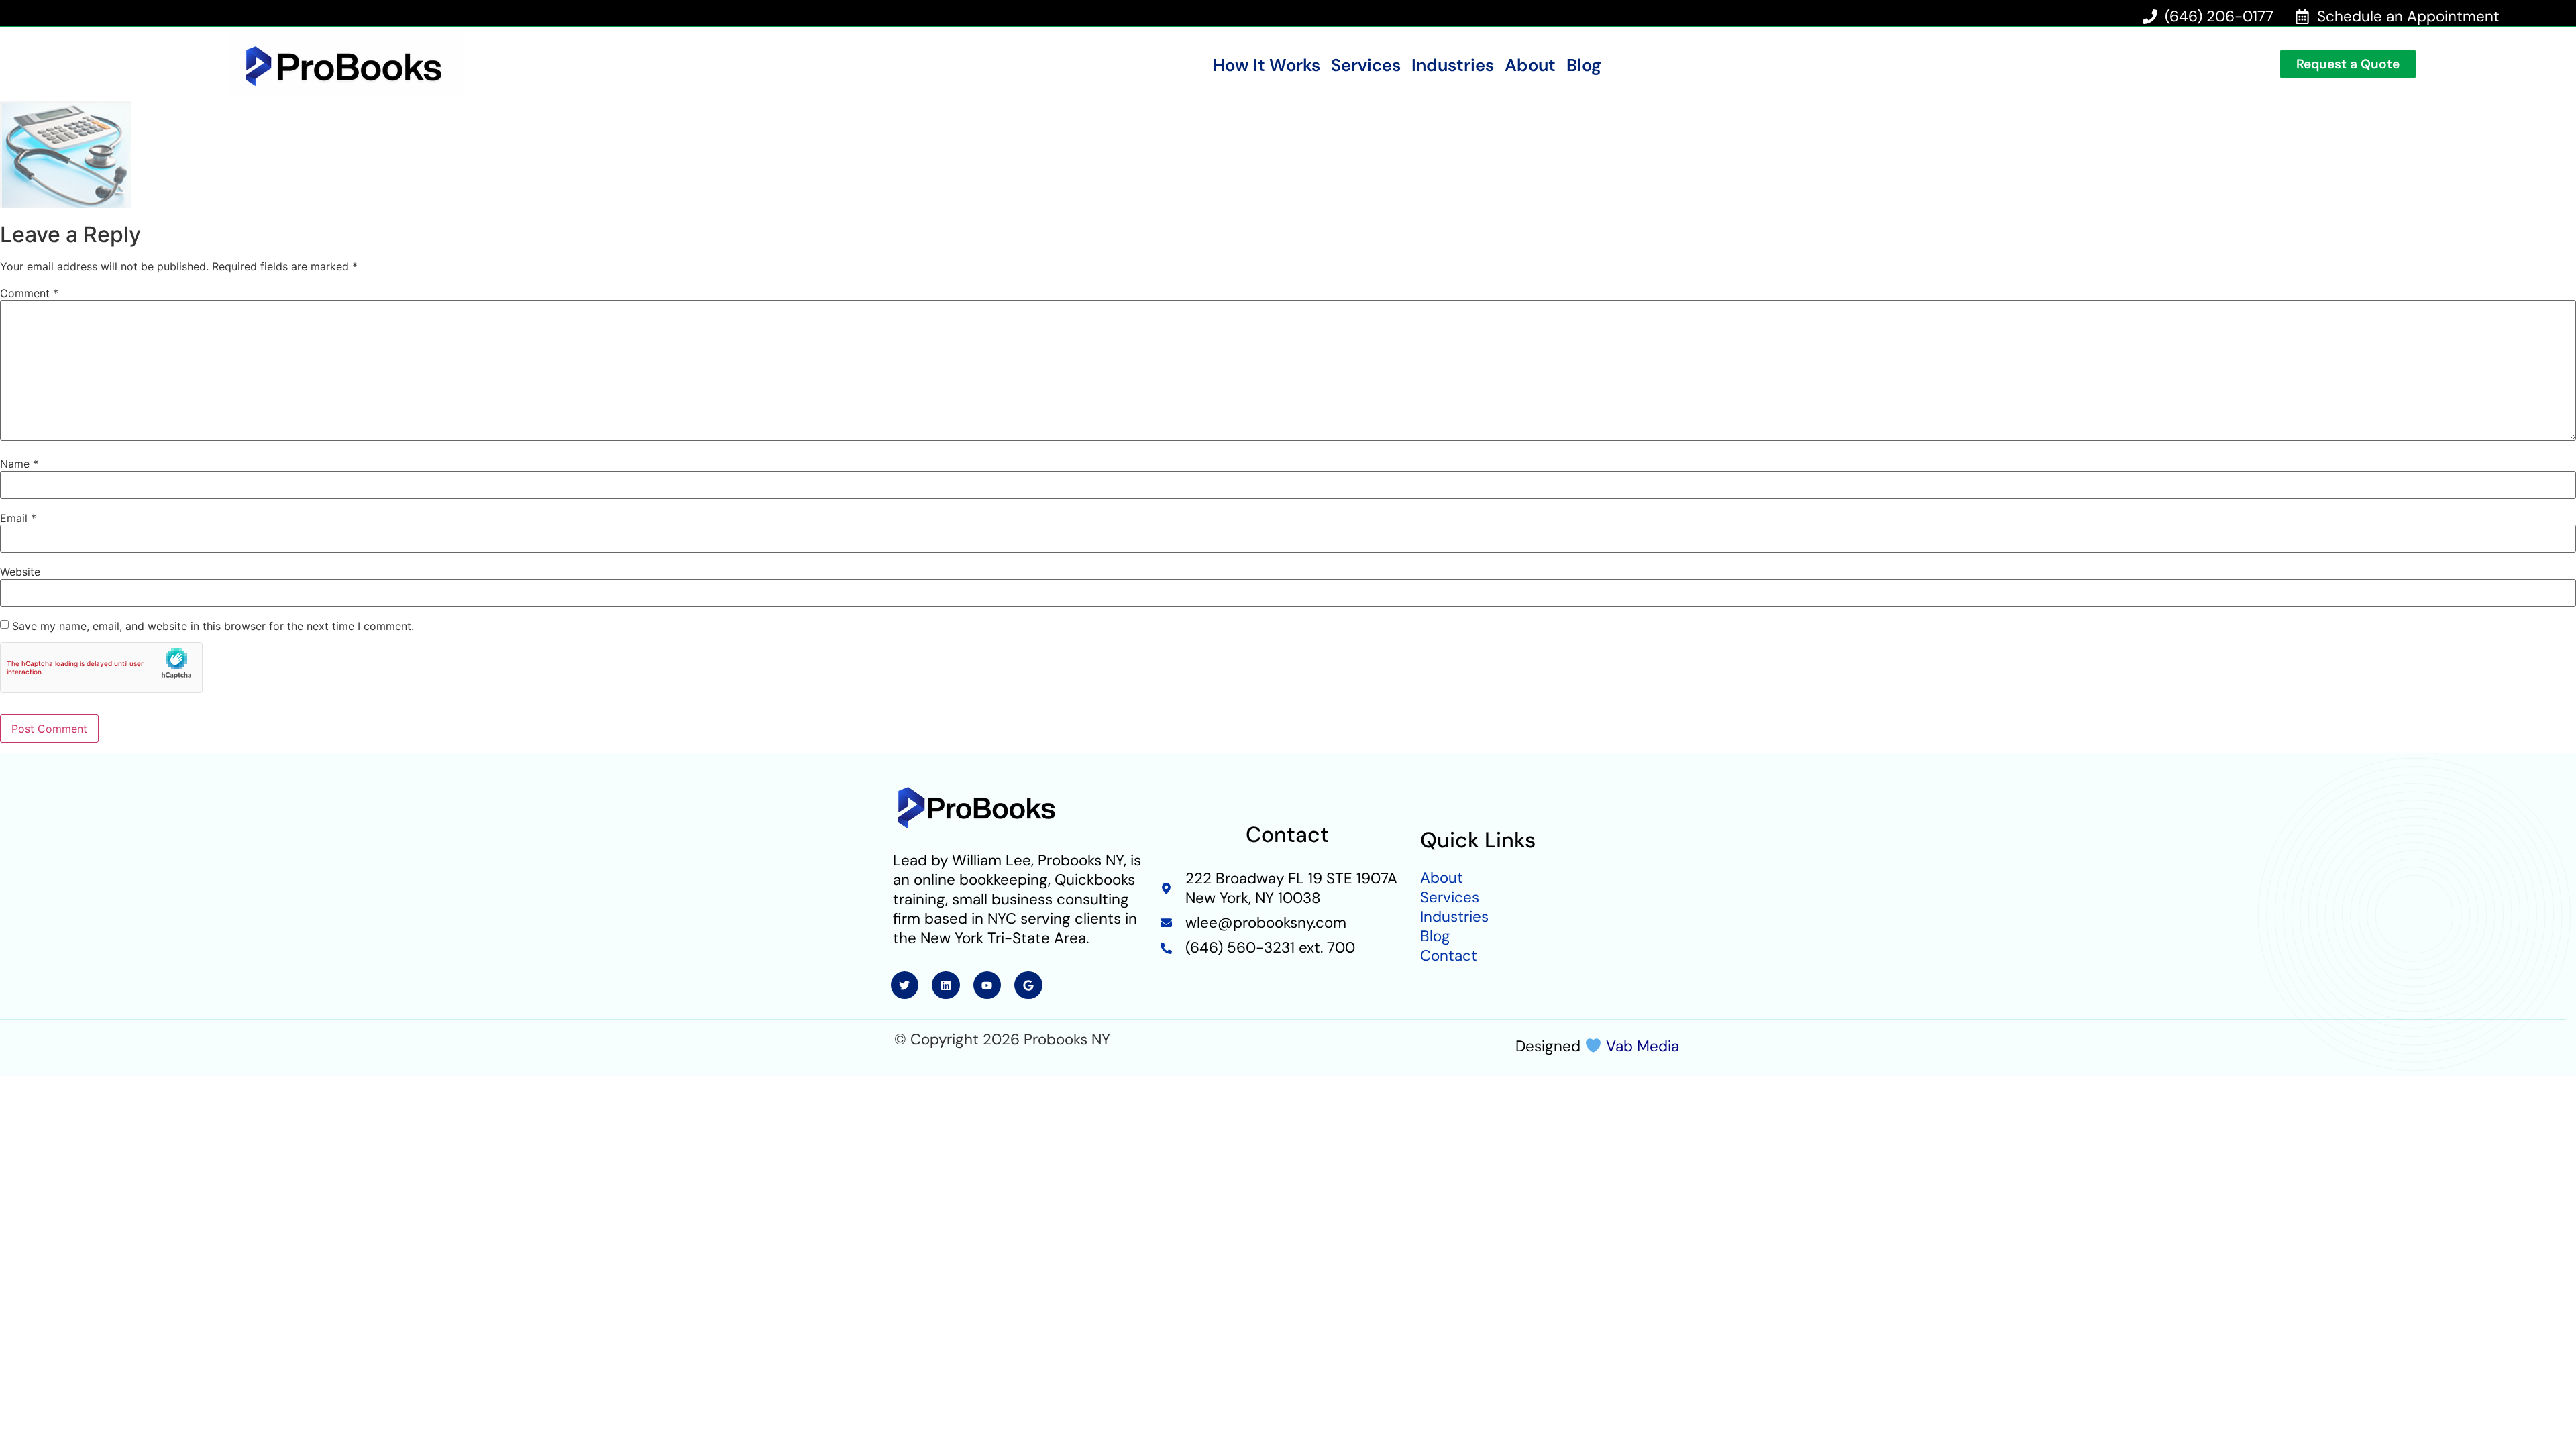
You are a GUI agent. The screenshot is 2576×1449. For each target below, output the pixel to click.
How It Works (1267, 66)
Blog (1584, 66)
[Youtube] (987, 985)
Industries (1453, 66)
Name (19, 464)
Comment (29, 293)
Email (18, 518)
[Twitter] (905, 985)
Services (1366, 66)
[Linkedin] (946, 985)
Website (20, 572)
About (1530, 66)
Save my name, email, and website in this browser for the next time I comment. (213, 626)
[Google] (1028, 985)
